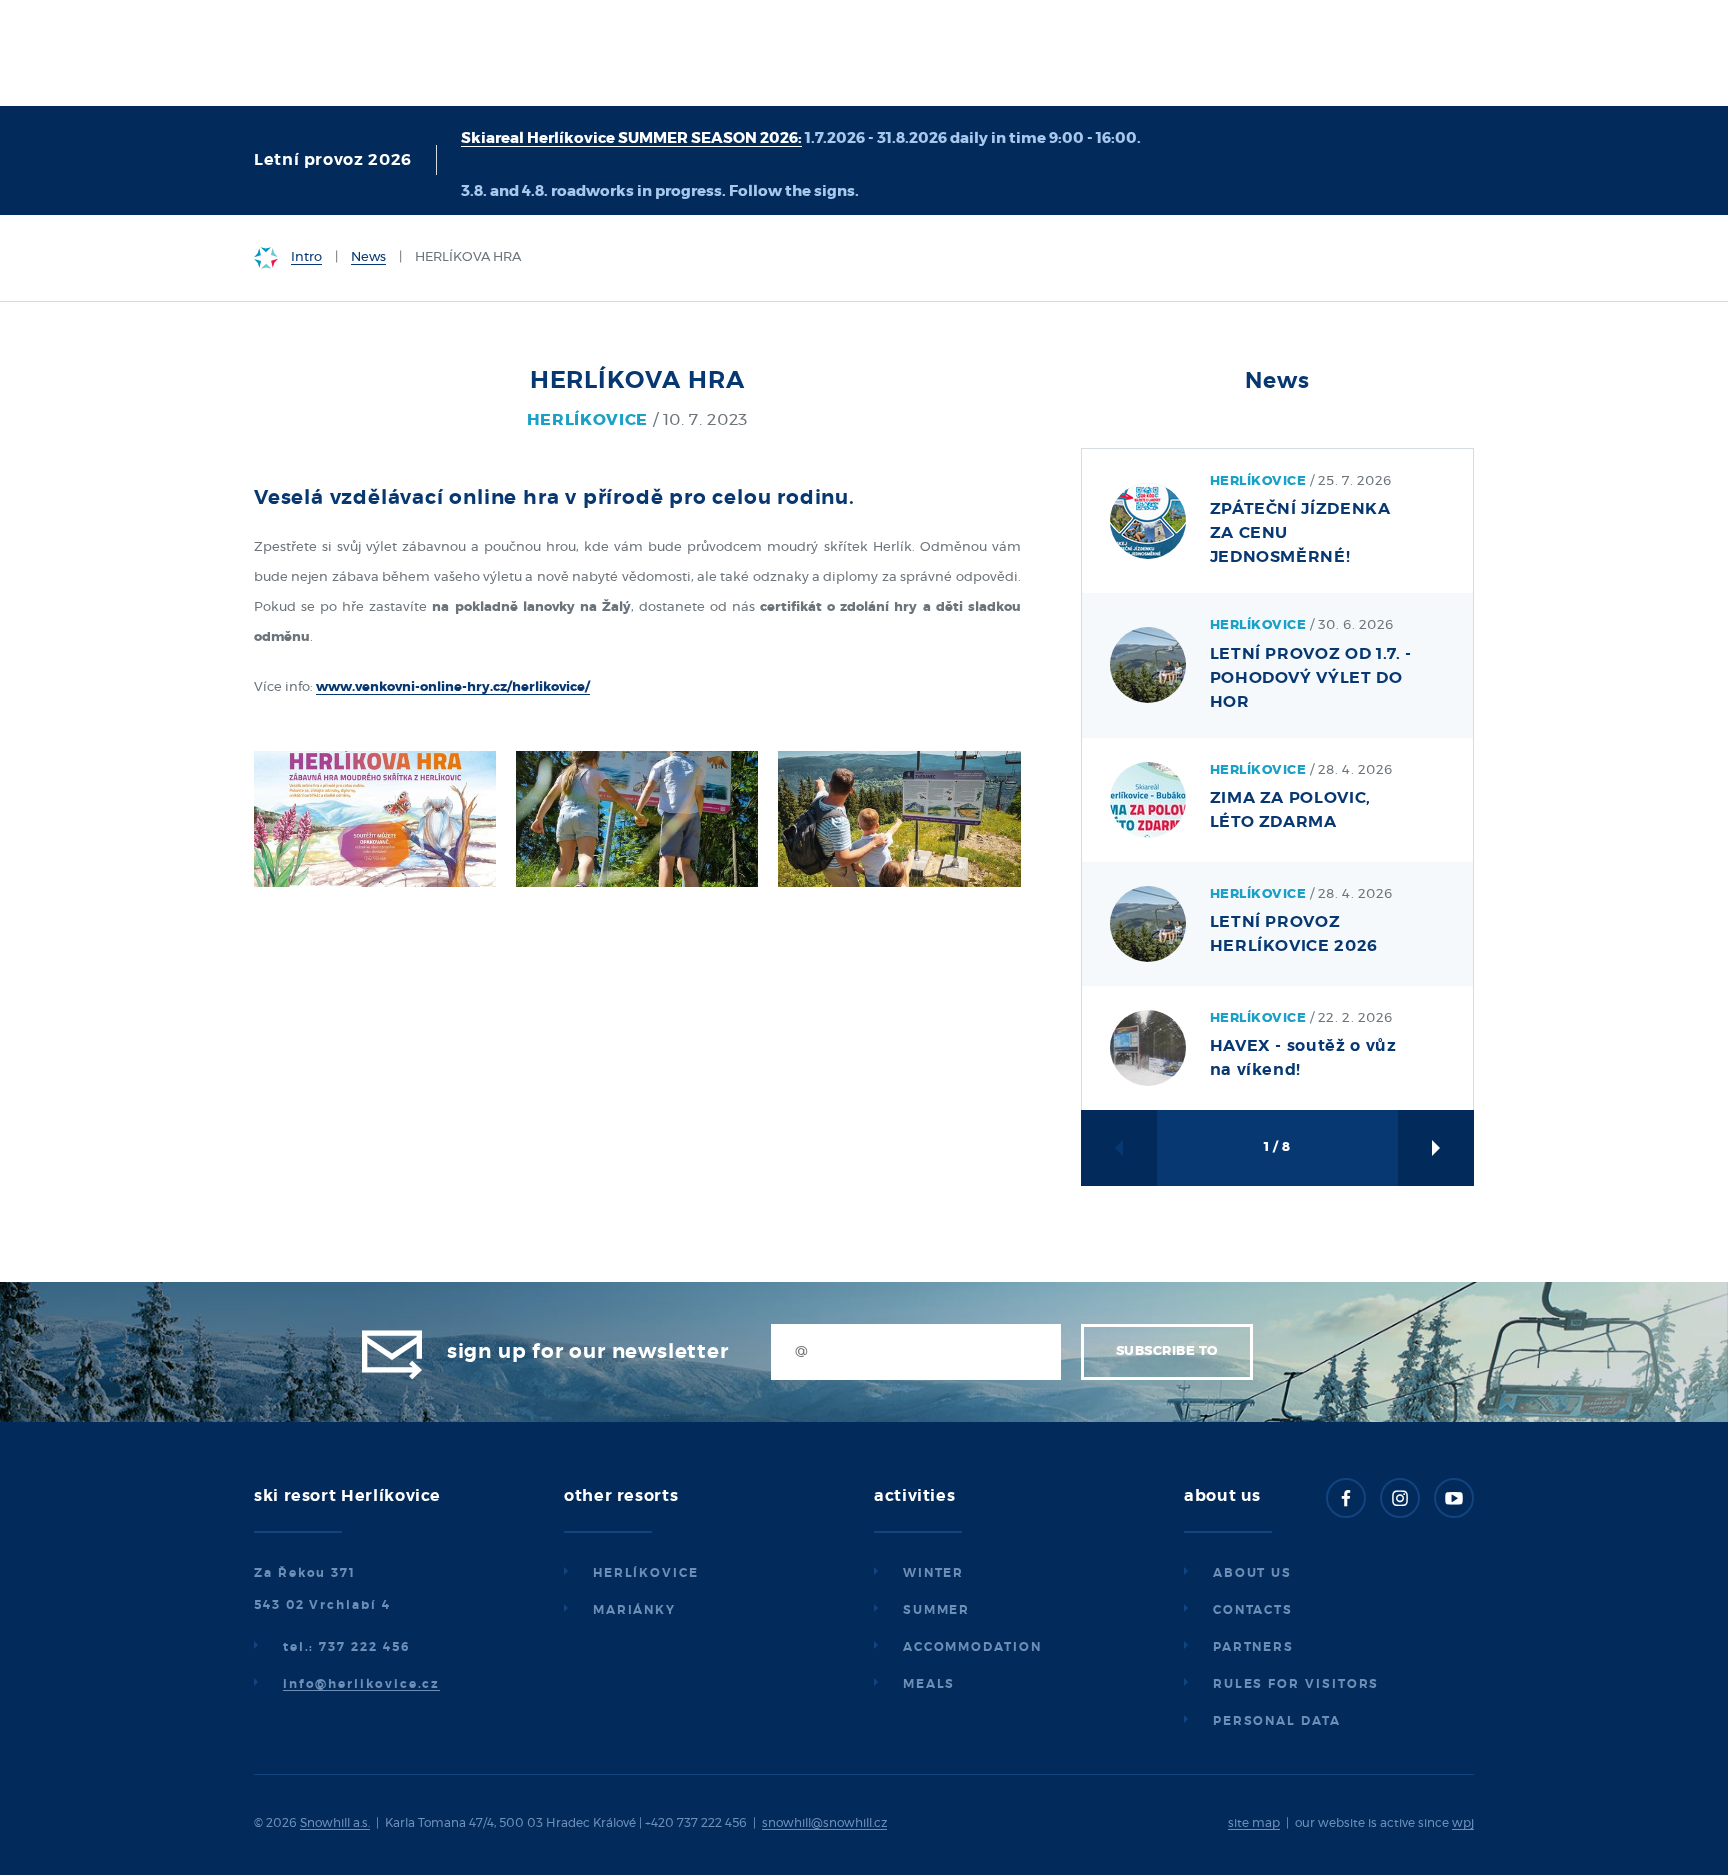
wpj (1463, 1823)
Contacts (1253, 1610)
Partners (1253, 1647)
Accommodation (972, 1647)
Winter (934, 1573)
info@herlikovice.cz (361, 1684)
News (368, 257)
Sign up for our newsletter (588, 1352)
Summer (937, 1610)
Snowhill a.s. (335, 1823)
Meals (929, 1684)
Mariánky (634, 1610)
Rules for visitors (1296, 1684)
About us (1252, 1573)
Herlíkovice (646, 1573)
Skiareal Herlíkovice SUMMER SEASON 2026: (631, 138)
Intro (306, 257)
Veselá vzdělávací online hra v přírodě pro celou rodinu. (554, 498)
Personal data (1277, 1721)
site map (1254, 1823)
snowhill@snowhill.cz (824, 1823)
